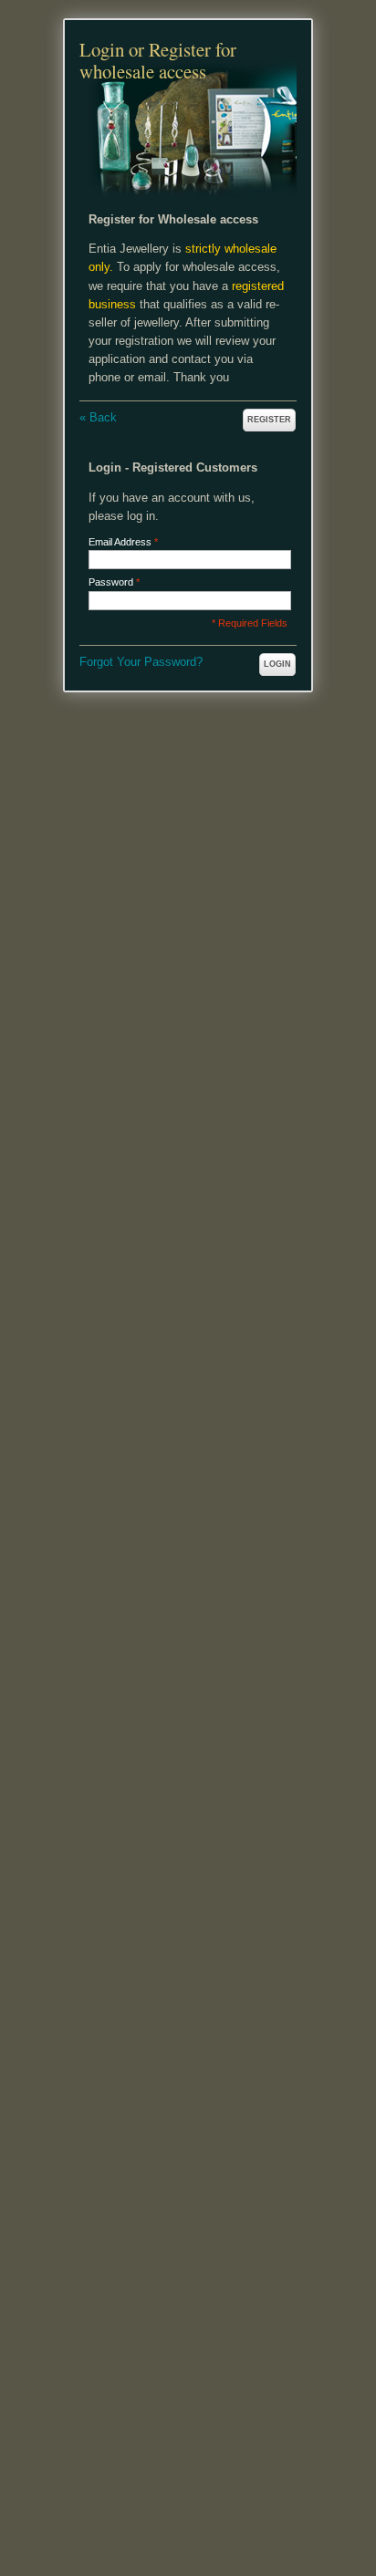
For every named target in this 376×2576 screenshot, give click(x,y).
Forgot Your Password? (141, 662)
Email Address (120, 542)
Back (98, 417)
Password (111, 582)
